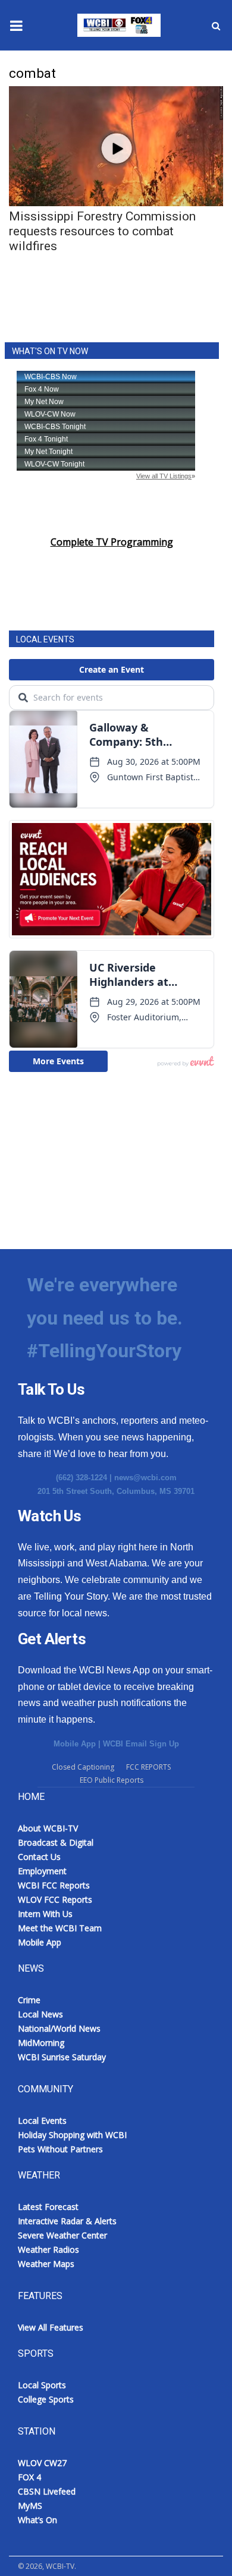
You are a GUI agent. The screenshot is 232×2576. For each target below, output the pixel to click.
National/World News (59, 2028)
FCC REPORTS (148, 1767)
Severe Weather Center (62, 2235)
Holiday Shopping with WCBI (72, 2135)
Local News (40, 2014)
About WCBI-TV (48, 1828)
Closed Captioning (83, 1767)
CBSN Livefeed (47, 2491)
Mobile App (75, 1744)
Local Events (42, 2121)
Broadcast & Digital (56, 1842)
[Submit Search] (216, 26)
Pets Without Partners (60, 2149)
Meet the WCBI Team (60, 1928)
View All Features (51, 2327)
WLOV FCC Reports (55, 1899)
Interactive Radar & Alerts (67, 2221)
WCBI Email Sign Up (141, 1744)
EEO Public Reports (112, 1780)
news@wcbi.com (145, 1478)
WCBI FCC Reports (54, 1885)
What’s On (37, 2520)
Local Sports (42, 2385)
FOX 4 (29, 2477)
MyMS (30, 2506)
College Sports (46, 2399)
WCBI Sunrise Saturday (62, 2057)
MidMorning (41, 2043)
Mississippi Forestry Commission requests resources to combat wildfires (102, 231)
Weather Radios (48, 2249)
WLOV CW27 (42, 2463)
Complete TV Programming (112, 542)
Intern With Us (45, 1914)
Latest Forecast (48, 2207)
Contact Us (39, 1857)
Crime (29, 2000)
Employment (42, 1871)
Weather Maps (46, 2264)
